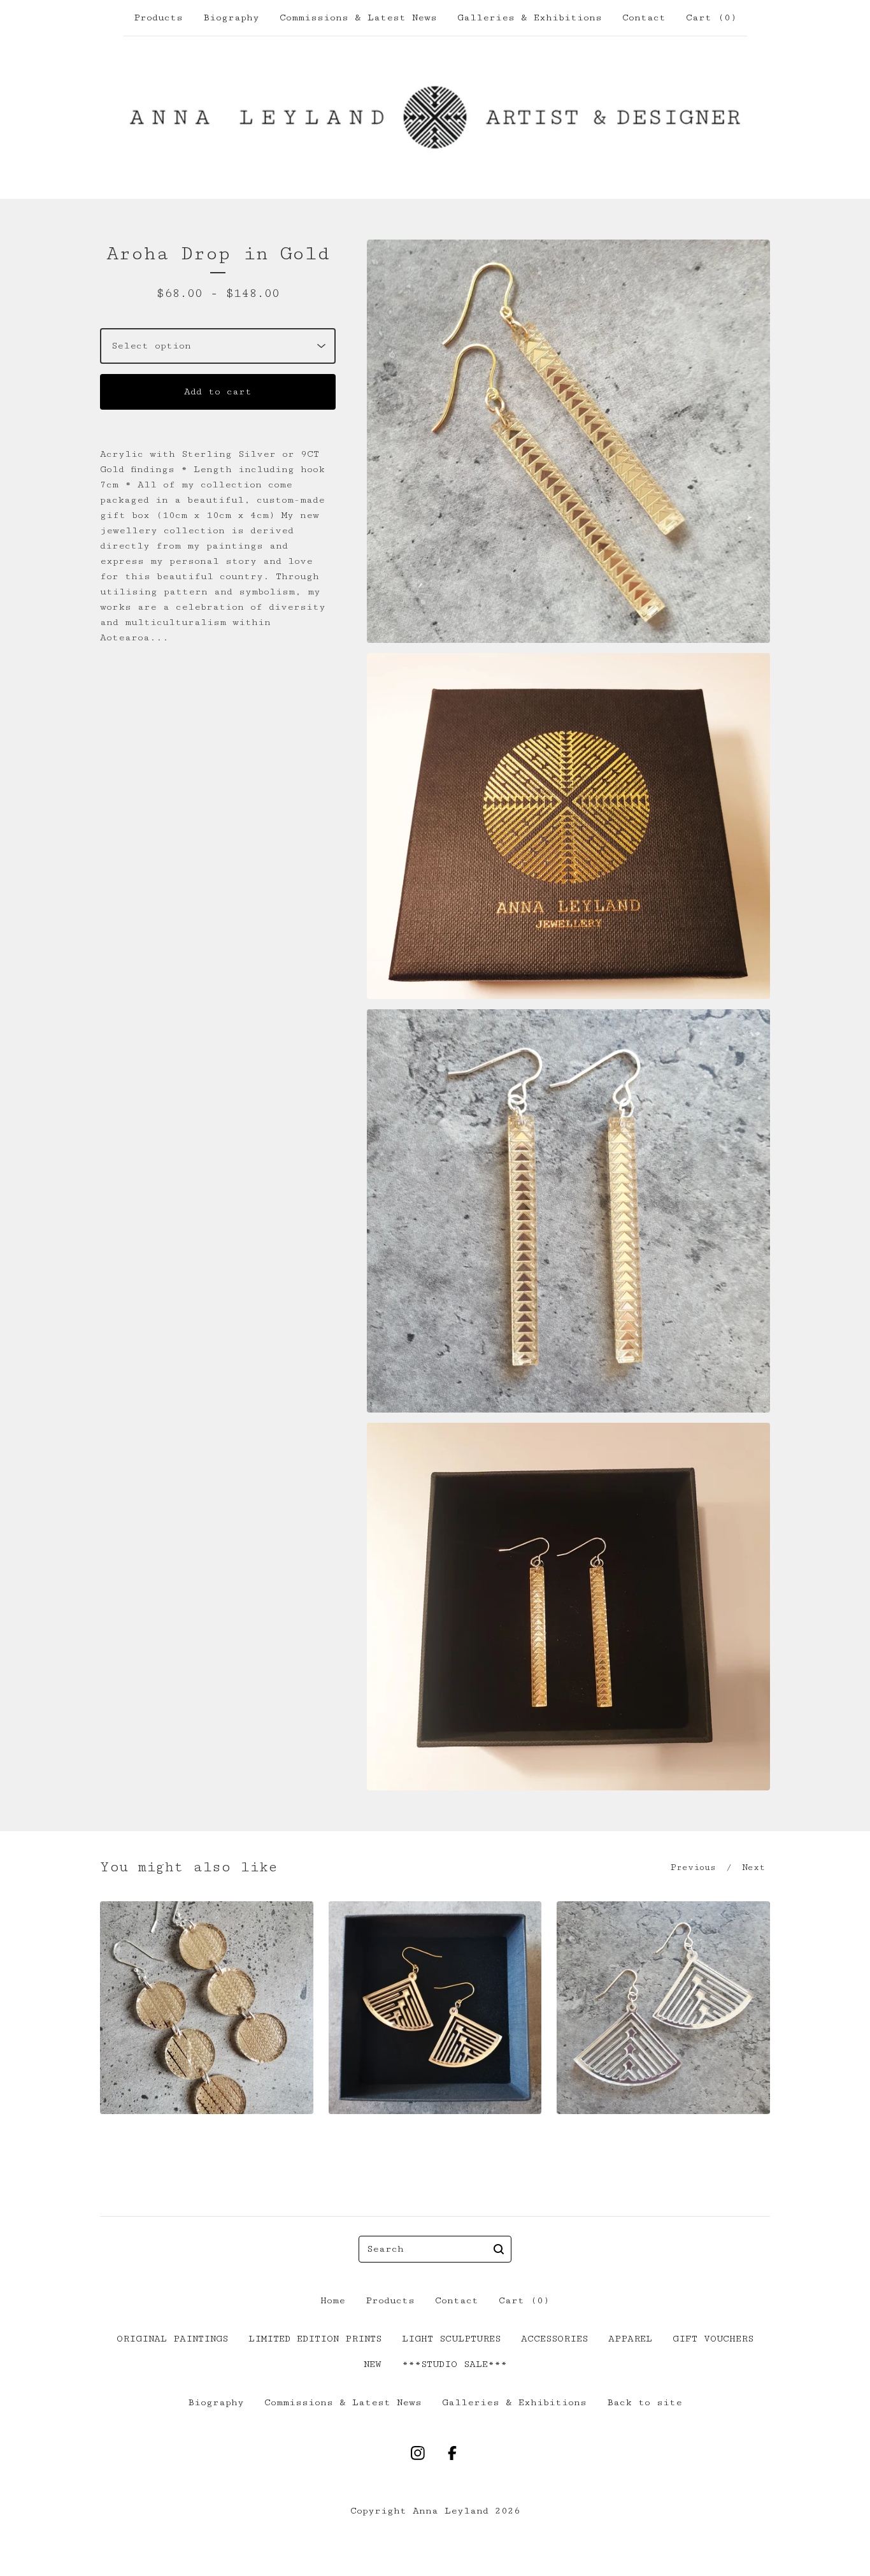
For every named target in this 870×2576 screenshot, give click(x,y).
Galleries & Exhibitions (530, 18)
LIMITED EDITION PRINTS (315, 2339)
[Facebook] (452, 2453)
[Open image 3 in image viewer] (568, 1211)
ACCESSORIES (554, 2339)
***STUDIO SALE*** (454, 2364)
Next (753, 1867)
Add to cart (218, 392)
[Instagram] (418, 2453)
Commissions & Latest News (358, 18)
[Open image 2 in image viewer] (568, 826)
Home (333, 2300)
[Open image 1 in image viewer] (568, 441)
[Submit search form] (499, 2249)
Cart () (711, 18)
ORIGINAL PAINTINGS (172, 2339)
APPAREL (630, 2339)
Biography (231, 18)
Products (158, 18)
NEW (373, 2364)
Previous (693, 1867)
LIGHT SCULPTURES (451, 2339)
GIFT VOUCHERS (713, 2339)
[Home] (435, 117)
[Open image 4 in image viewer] (568, 1607)
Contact (644, 18)
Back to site (645, 2402)
